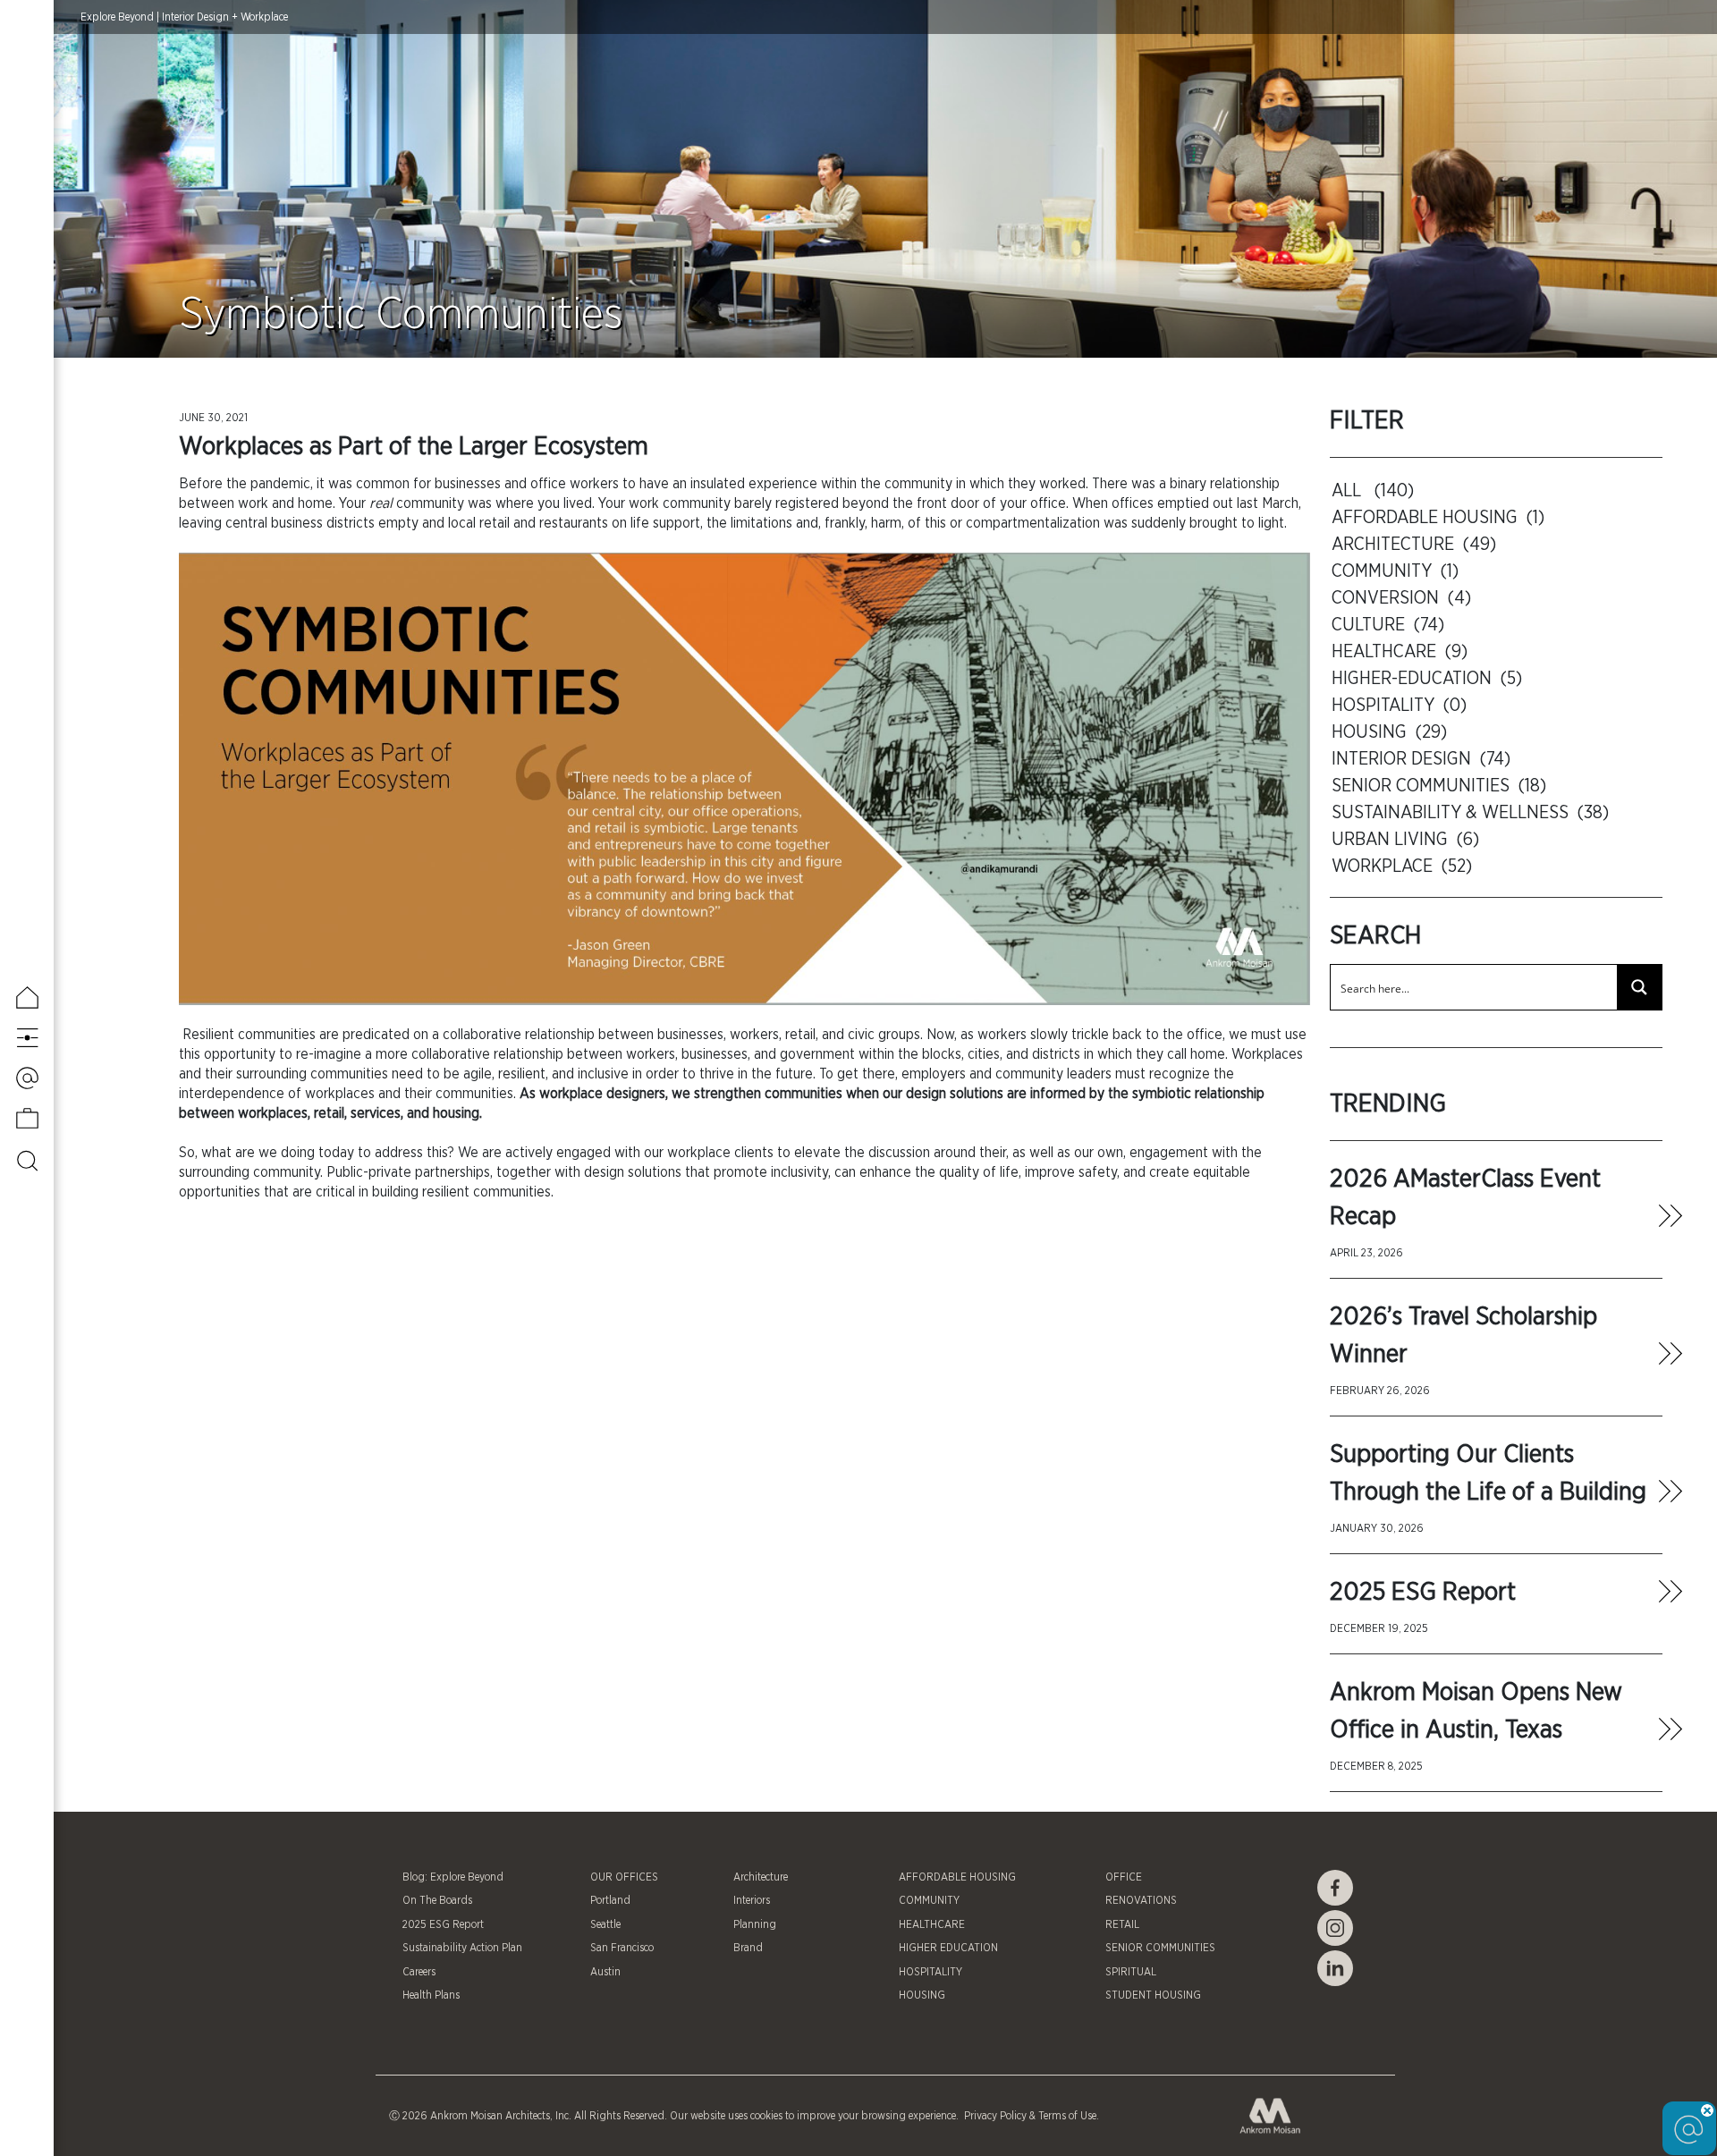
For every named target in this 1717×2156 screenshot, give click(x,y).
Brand (748, 1948)
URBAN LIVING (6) (1405, 840)
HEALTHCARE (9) (1400, 652)
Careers (419, 1972)
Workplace (264, 17)
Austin (605, 1972)
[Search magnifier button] (1639, 987)
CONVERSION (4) (1401, 598)
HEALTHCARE (932, 1924)
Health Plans (431, 1995)
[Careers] (27, 1118)
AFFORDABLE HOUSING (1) (1438, 518)
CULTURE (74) (1388, 625)
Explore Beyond (117, 17)
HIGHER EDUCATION (948, 1948)
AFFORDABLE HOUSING (957, 1877)
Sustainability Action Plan (462, 1948)
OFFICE (1124, 1877)
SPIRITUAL (1131, 1972)
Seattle (605, 1924)
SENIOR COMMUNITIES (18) (1439, 786)
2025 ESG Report (1423, 1593)
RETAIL (1122, 1924)
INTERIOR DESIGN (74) (1421, 759)
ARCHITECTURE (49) (1414, 545)
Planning (755, 1924)
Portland (610, 1900)
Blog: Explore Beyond (453, 1877)
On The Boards (437, 1900)
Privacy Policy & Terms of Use (1029, 2116)
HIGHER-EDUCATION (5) (1427, 679)
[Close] (1707, 2110)
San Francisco (622, 1948)
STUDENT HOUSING (1153, 1995)
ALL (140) (1373, 491)
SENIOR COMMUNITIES (1160, 1948)
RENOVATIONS (1141, 1900)
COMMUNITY (929, 1900)
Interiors (752, 1900)
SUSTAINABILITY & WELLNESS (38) (1470, 813)
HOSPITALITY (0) (1399, 706)
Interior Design (195, 17)
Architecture (761, 1877)
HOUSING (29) (1389, 732)
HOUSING (922, 1995)
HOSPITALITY (930, 1972)
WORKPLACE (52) (1402, 867)
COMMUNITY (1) (1395, 571)
